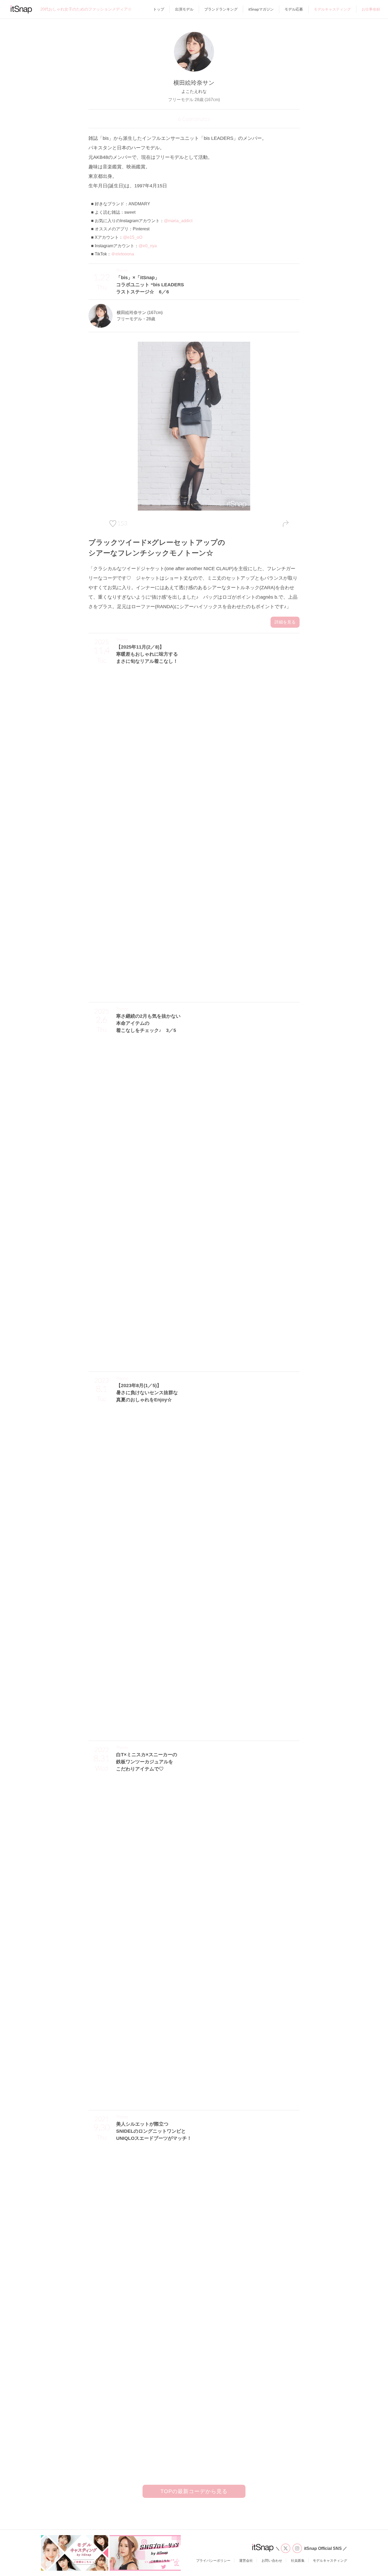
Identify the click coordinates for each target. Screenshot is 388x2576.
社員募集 (298, 2561)
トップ (159, 9)
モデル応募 (294, 9)
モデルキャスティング (332, 9)
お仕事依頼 (371, 9)
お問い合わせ (272, 2561)
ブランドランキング (221, 9)
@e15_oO (133, 237)
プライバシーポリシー (213, 2561)
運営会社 (246, 2561)
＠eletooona (123, 254)
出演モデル (184, 9)
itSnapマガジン (261, 9)
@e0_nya (148, 246)
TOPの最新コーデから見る (194, 2491)
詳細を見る (285, 622)
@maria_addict (178, 221)
